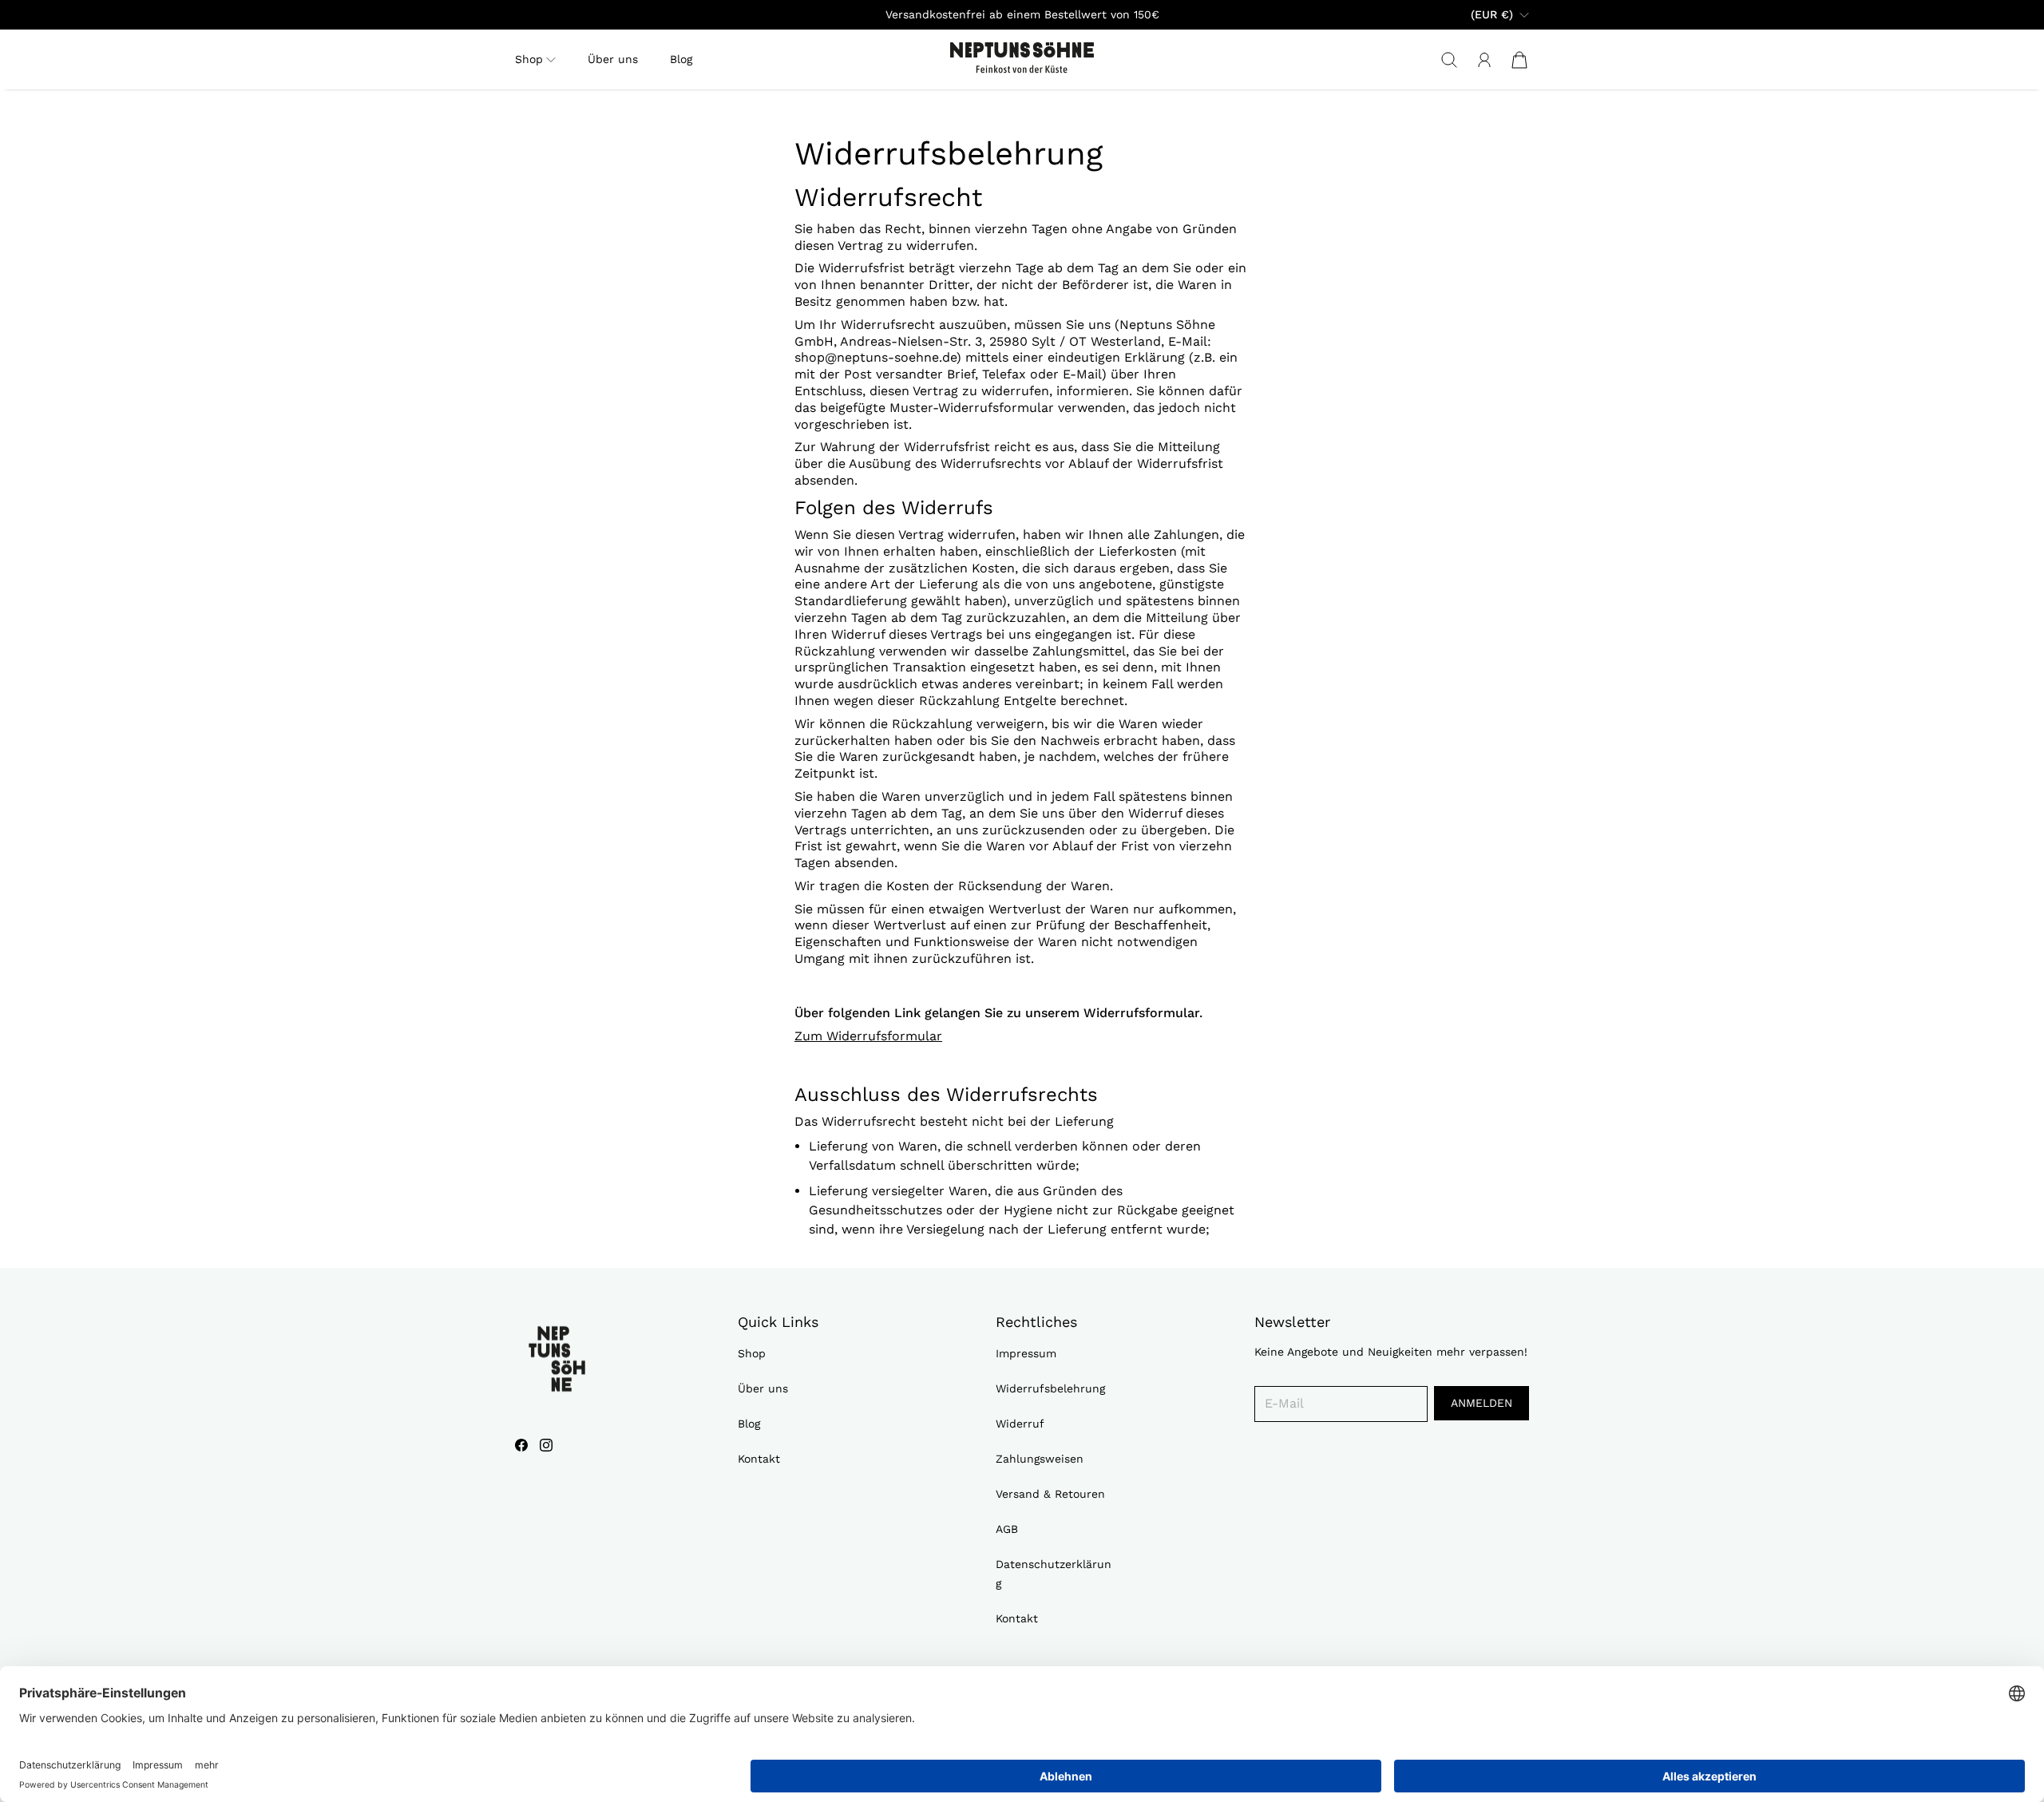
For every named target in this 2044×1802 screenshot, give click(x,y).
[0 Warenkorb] (1519, 60)
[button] (535, 59)
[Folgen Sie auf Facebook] (521, 1445)
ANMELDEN (1482, 1403)
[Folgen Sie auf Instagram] (546, 1445)
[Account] (1484, 60)
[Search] (1449, 60)
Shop (752, 1353)
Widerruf (1020, 1424)
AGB (1007, 1529)
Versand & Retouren (1050, 1494)
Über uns (613, 59)
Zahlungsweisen (1040, 1459)
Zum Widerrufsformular (868, 1036)
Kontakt (759, 1459)
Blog (681, 59)
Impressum (1026, 1353)
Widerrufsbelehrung (1050, 1388)
